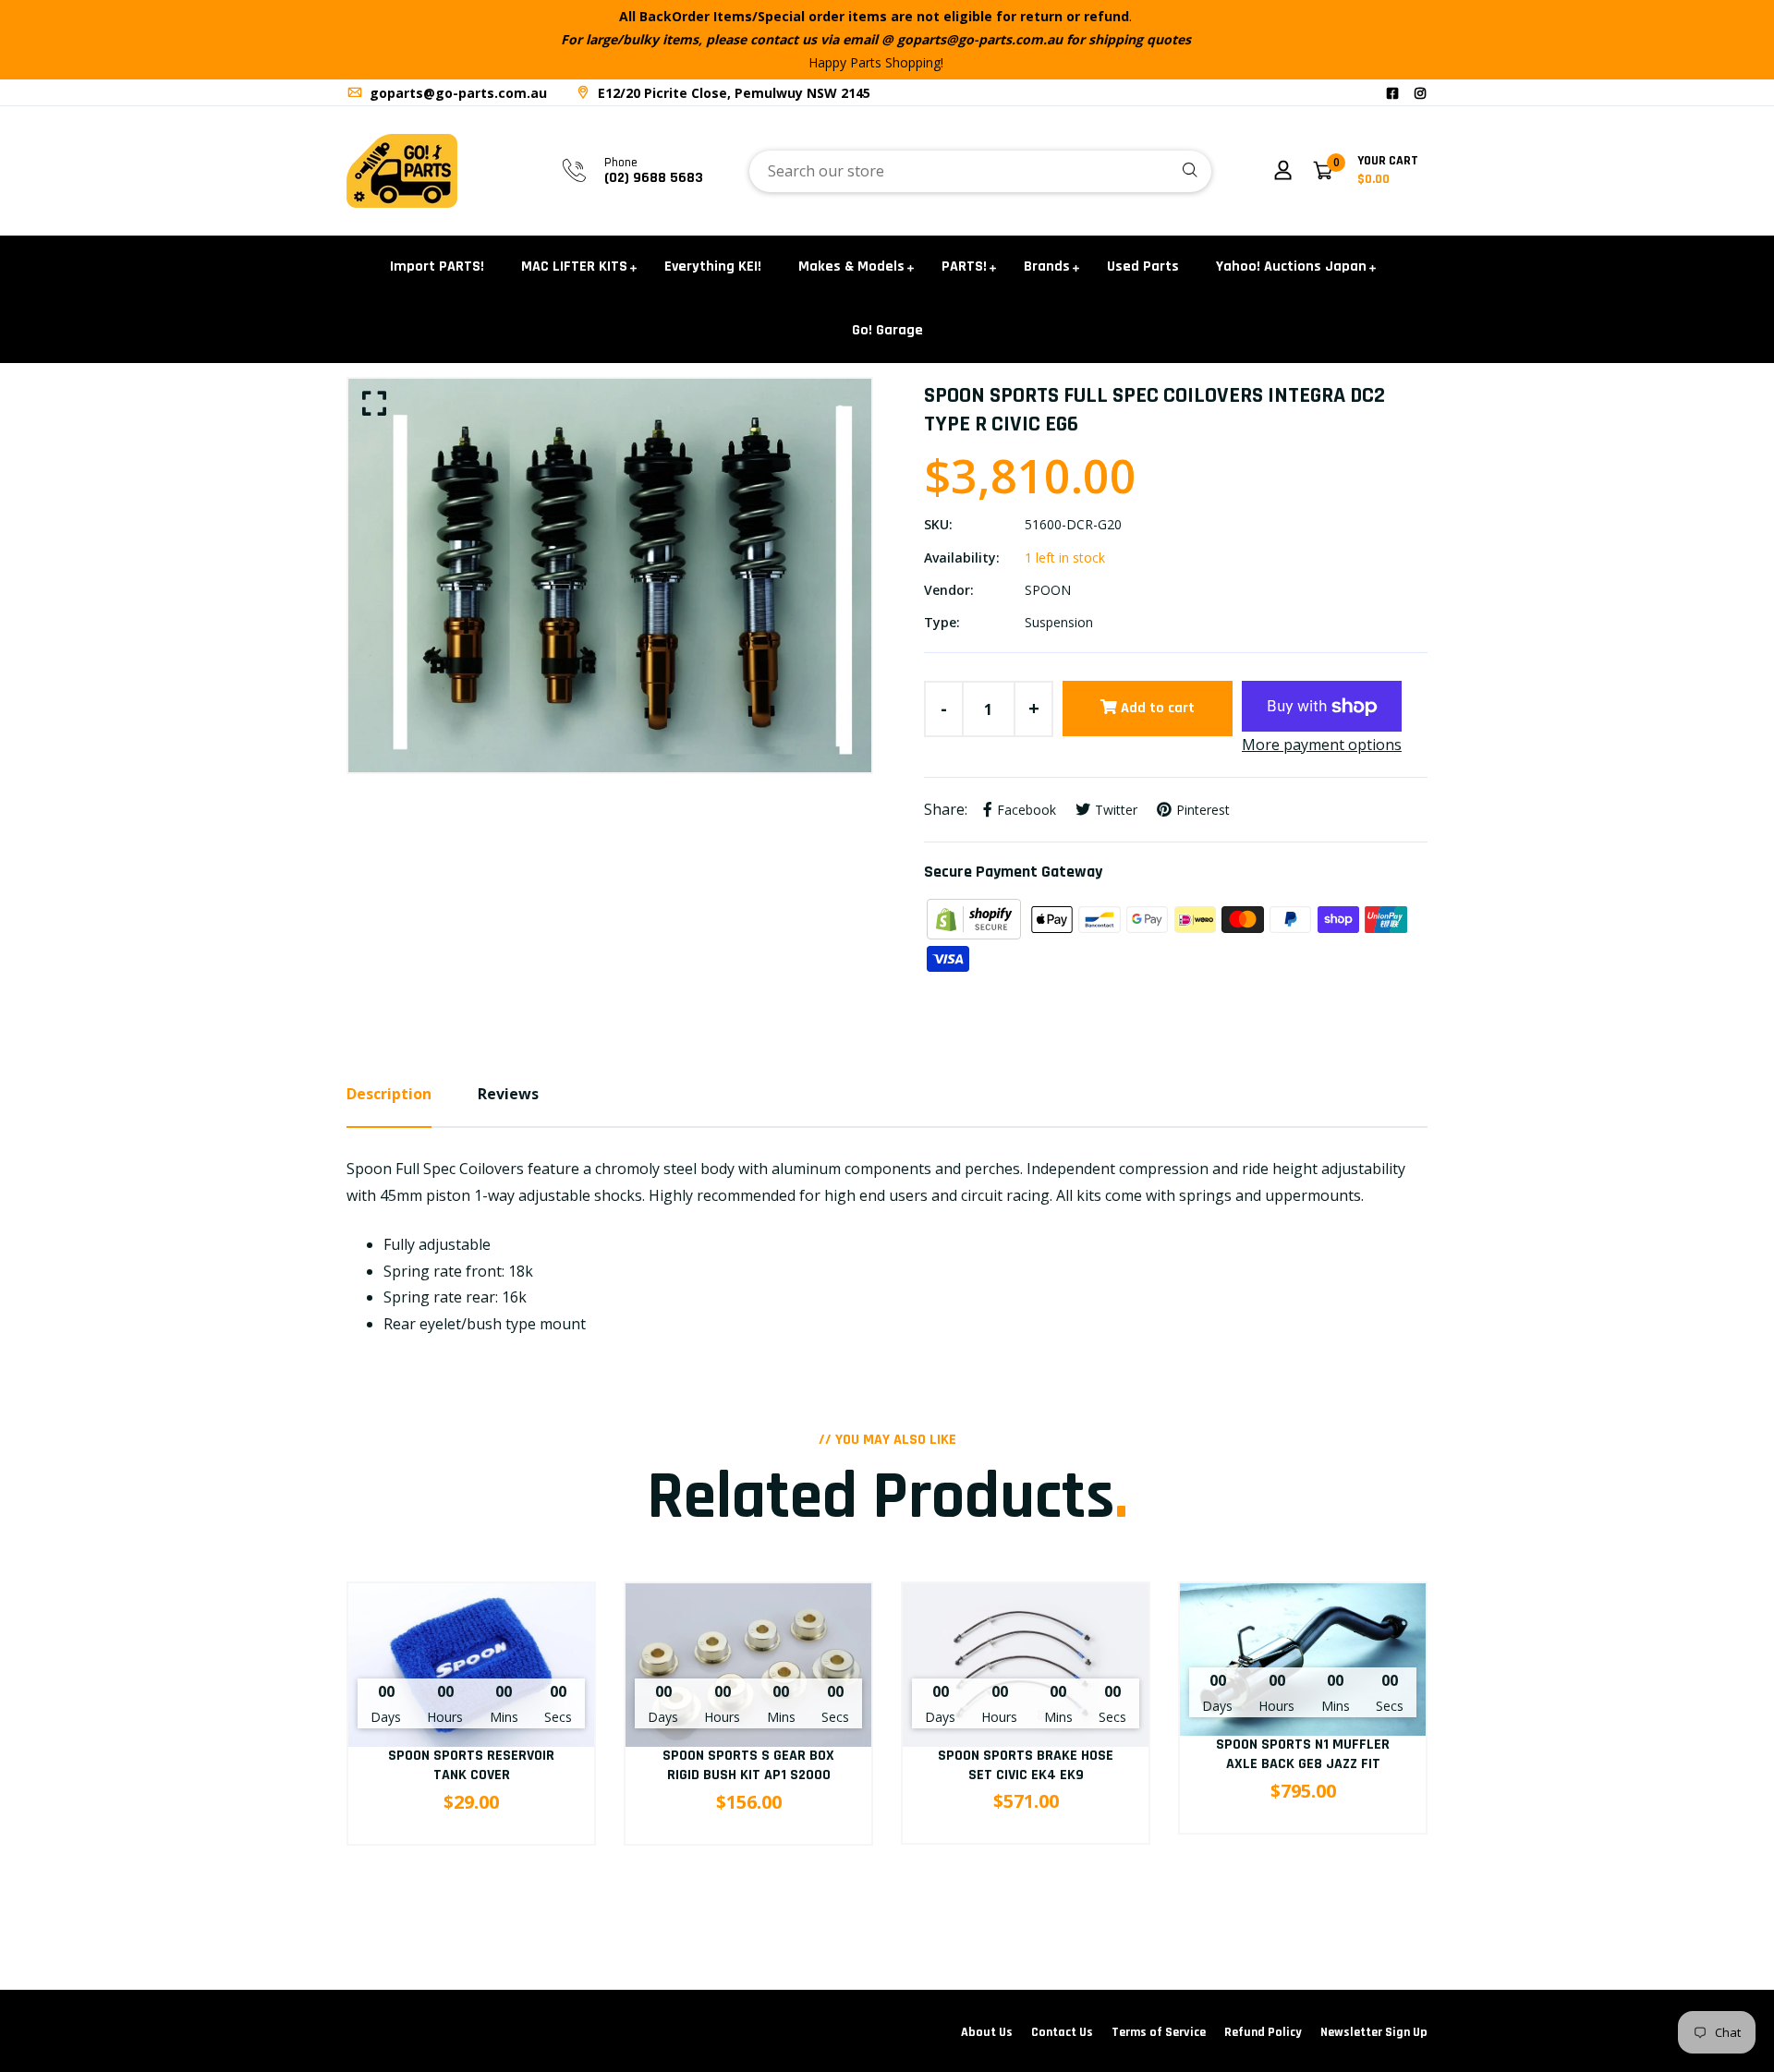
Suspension (1059, 622)
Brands (1047, 267)
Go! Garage (887, 330)
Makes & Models (851, 267)
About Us (987, 2032)
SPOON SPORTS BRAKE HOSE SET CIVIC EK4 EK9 (1026, 1765)
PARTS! (964, 267)
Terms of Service (1159, 2032)
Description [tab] (389, 1094)
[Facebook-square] (1392, 93)
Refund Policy (1263, 2032)
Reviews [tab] (508, 1094)
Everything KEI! (713, 267)
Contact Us (1062, 2032)
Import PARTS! (437, 267)
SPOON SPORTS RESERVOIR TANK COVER (471, 1765)
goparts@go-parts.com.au (456, 93)
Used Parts (1143, 267)
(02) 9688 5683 (654, 178)
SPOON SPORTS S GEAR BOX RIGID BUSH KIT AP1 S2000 (748, 1765)
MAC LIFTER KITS (574, 267)
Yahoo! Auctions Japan (1291, 267)
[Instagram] (1420, 93)
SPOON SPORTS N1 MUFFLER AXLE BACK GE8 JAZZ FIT (1303, 1754)
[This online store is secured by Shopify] (976, 918)
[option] (610, 576)
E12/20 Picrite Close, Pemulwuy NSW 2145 (732, 93)
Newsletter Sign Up (1374, 2032)
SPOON (1048, 590)
